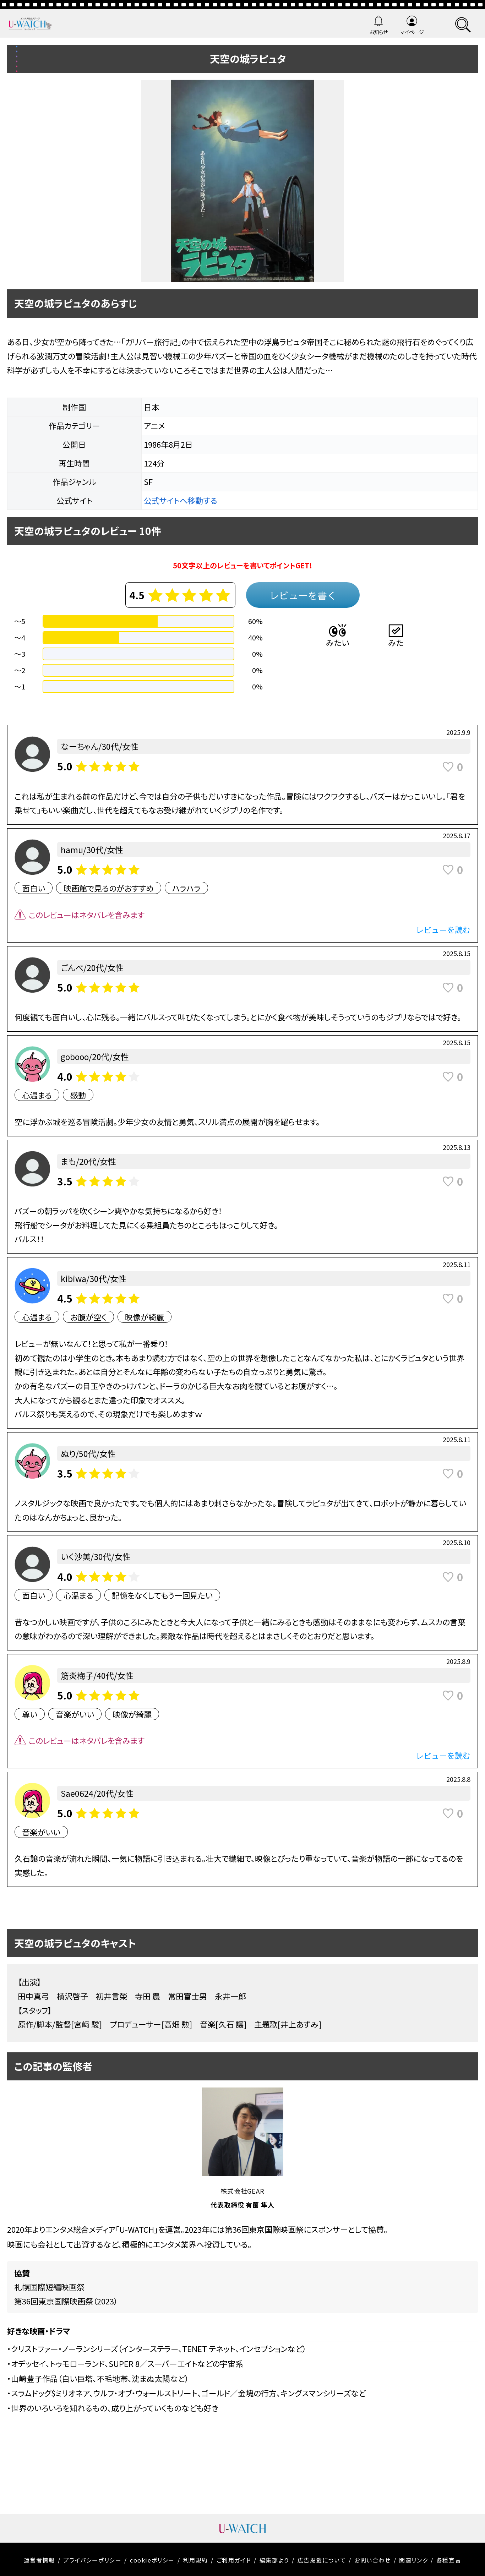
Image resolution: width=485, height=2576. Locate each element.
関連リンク (413, 2560)
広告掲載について (322, 2560)
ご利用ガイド (234, 2560)
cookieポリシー (152, 2560)
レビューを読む (443, 929)
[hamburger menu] (463, 24)
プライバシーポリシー (92, 2560)
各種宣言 (449, 2560)
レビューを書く (303, 595)
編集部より (274, 2560)
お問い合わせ (373, 2560)
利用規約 (196, 2560)
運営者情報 (39, 2560)
